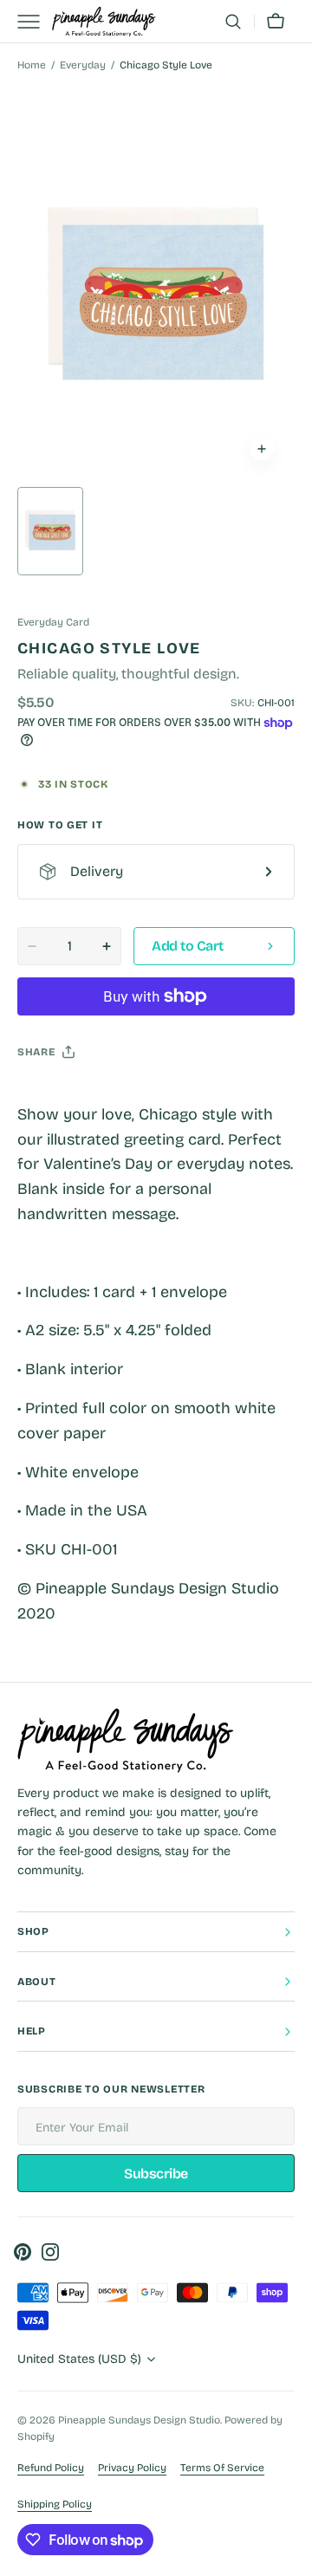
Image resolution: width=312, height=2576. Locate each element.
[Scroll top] (291, 2555)
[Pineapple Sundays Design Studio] (104, 22)
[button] (233, 22)
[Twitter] (45, 1095)
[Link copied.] (144, 1095)
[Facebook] (78, 1095)
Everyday (83, 65)
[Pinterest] (111, 1095)
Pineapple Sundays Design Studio (139, 2420)
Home (32, 65)
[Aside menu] (35, 22)
